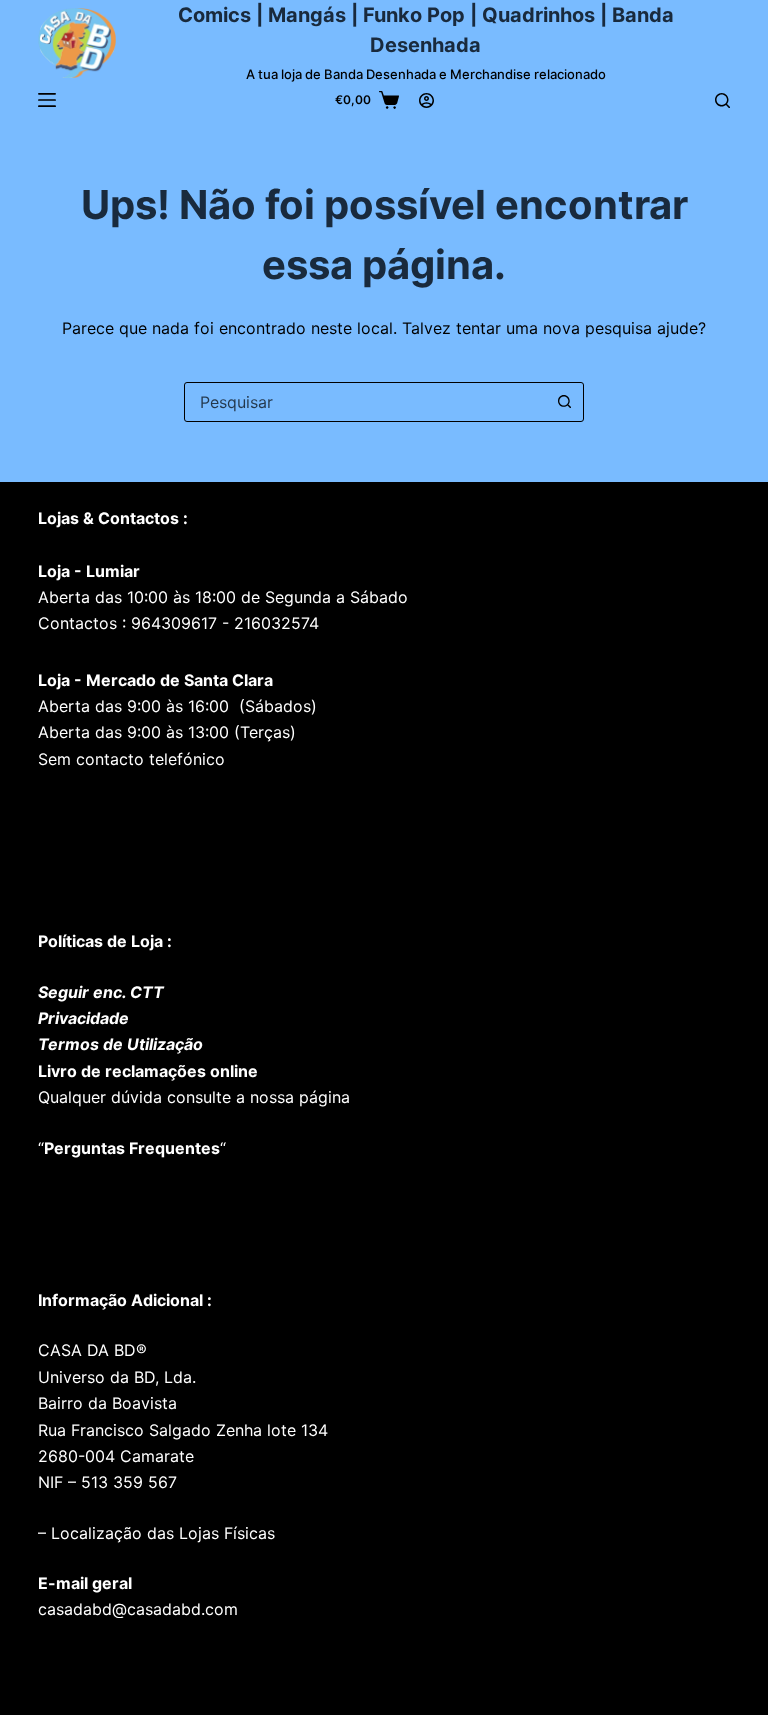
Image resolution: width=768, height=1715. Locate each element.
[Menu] (47, 100)
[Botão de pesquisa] (564, 402)
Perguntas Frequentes (132, 1148)
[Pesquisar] (722, 100)
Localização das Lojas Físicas (160, 1533)
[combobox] (365, 402)
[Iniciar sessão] (426, 100)
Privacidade (83, 1018)
